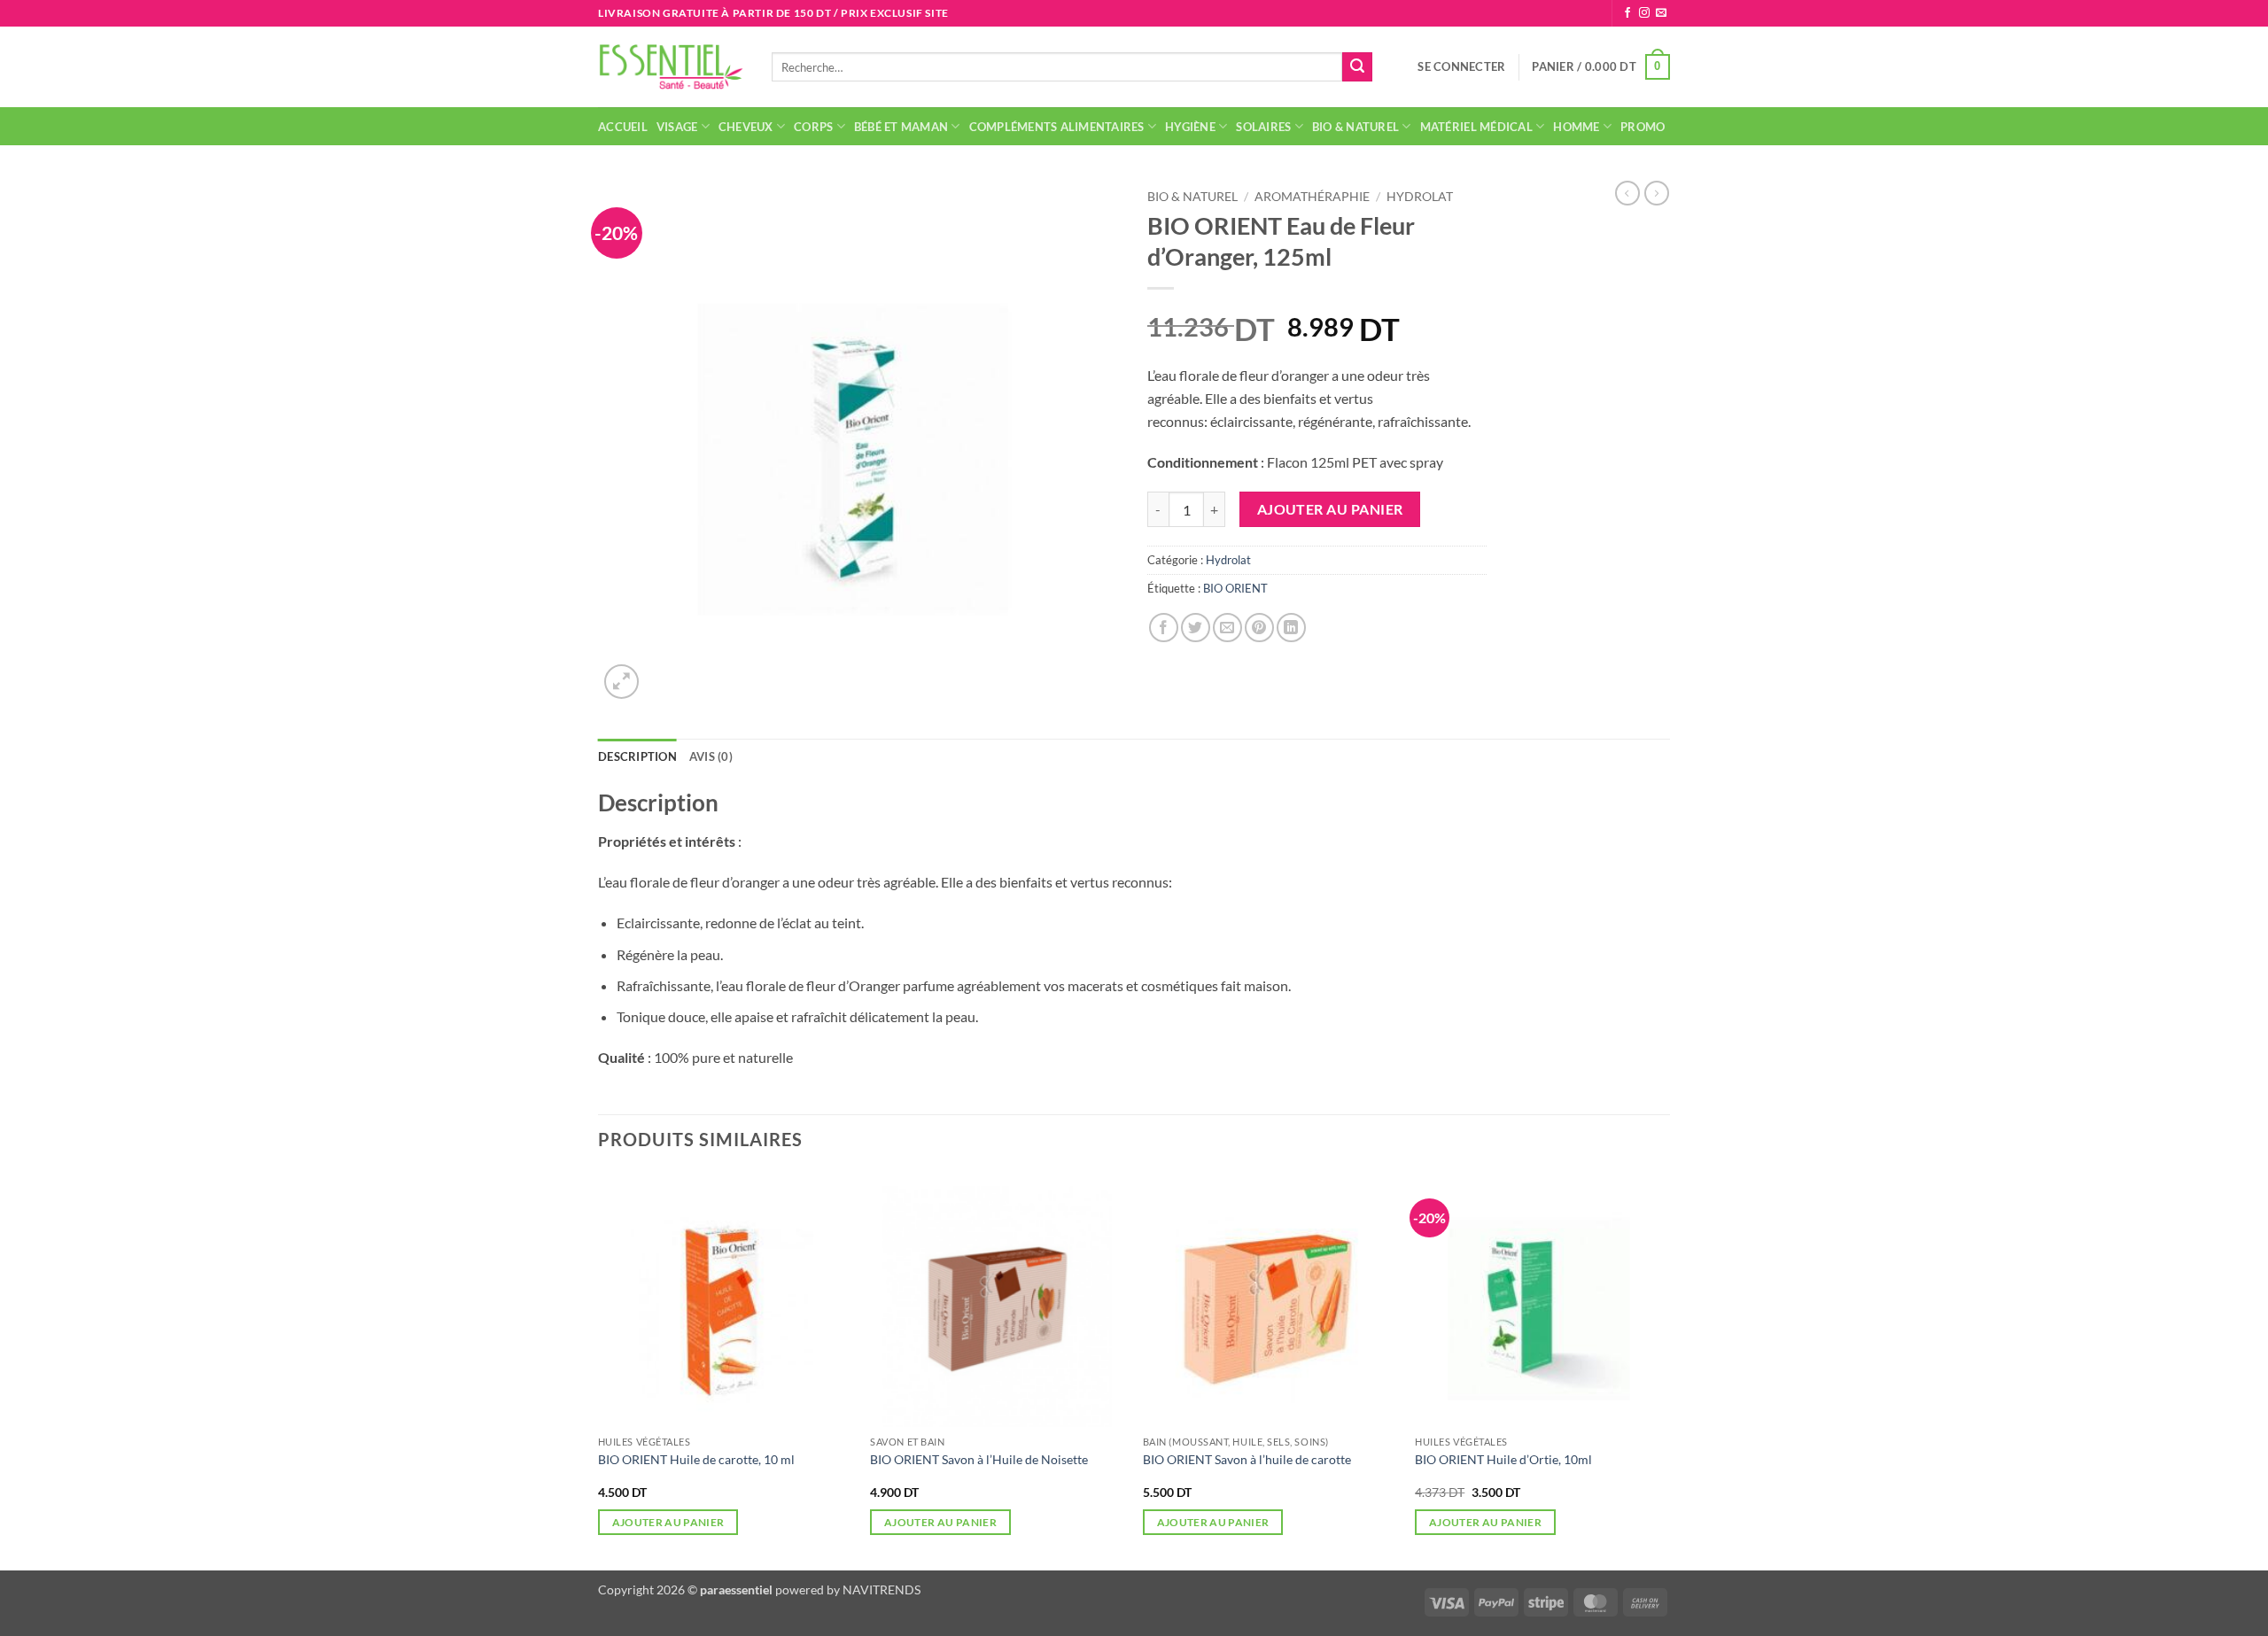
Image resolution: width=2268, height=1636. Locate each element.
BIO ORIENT (1235, 588)
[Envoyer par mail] (1227, 628)
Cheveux (746, 127)
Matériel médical (1476, 127)
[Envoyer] (1357, 67)
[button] (1461, 66)
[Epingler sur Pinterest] (1259, 628)
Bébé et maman (901, 127)
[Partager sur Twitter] (1196, 628)
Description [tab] (637, 756)
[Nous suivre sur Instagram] (1644, 13)
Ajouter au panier (1330, 509)
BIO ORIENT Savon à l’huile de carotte (1247, 1459)
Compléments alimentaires (1057, 127)
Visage (677, 127)
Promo (1643, 127)
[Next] (1669, 1369)
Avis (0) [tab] (711, 756)
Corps (813, 127)
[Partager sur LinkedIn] (1291, 628)
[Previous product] (1657, 193)
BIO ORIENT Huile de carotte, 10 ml (696, 1459)
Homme (1576, 127)
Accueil (623, 127)
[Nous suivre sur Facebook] (1627, 13)
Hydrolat (1420, 197)
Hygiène (1190, 127)
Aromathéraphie (1312, 197)
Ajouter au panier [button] (668, 1522)
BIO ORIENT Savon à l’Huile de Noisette (979, 1459)
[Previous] (599, 1369)
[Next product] (1627, 193)
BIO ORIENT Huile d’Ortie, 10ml (1503, 1459)
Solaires (1263, 127)
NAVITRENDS (882, 1589)
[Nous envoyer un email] (1661, 13)
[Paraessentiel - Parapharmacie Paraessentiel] (672, 67)
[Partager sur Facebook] (1164, 628)
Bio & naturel (1355, 127)
